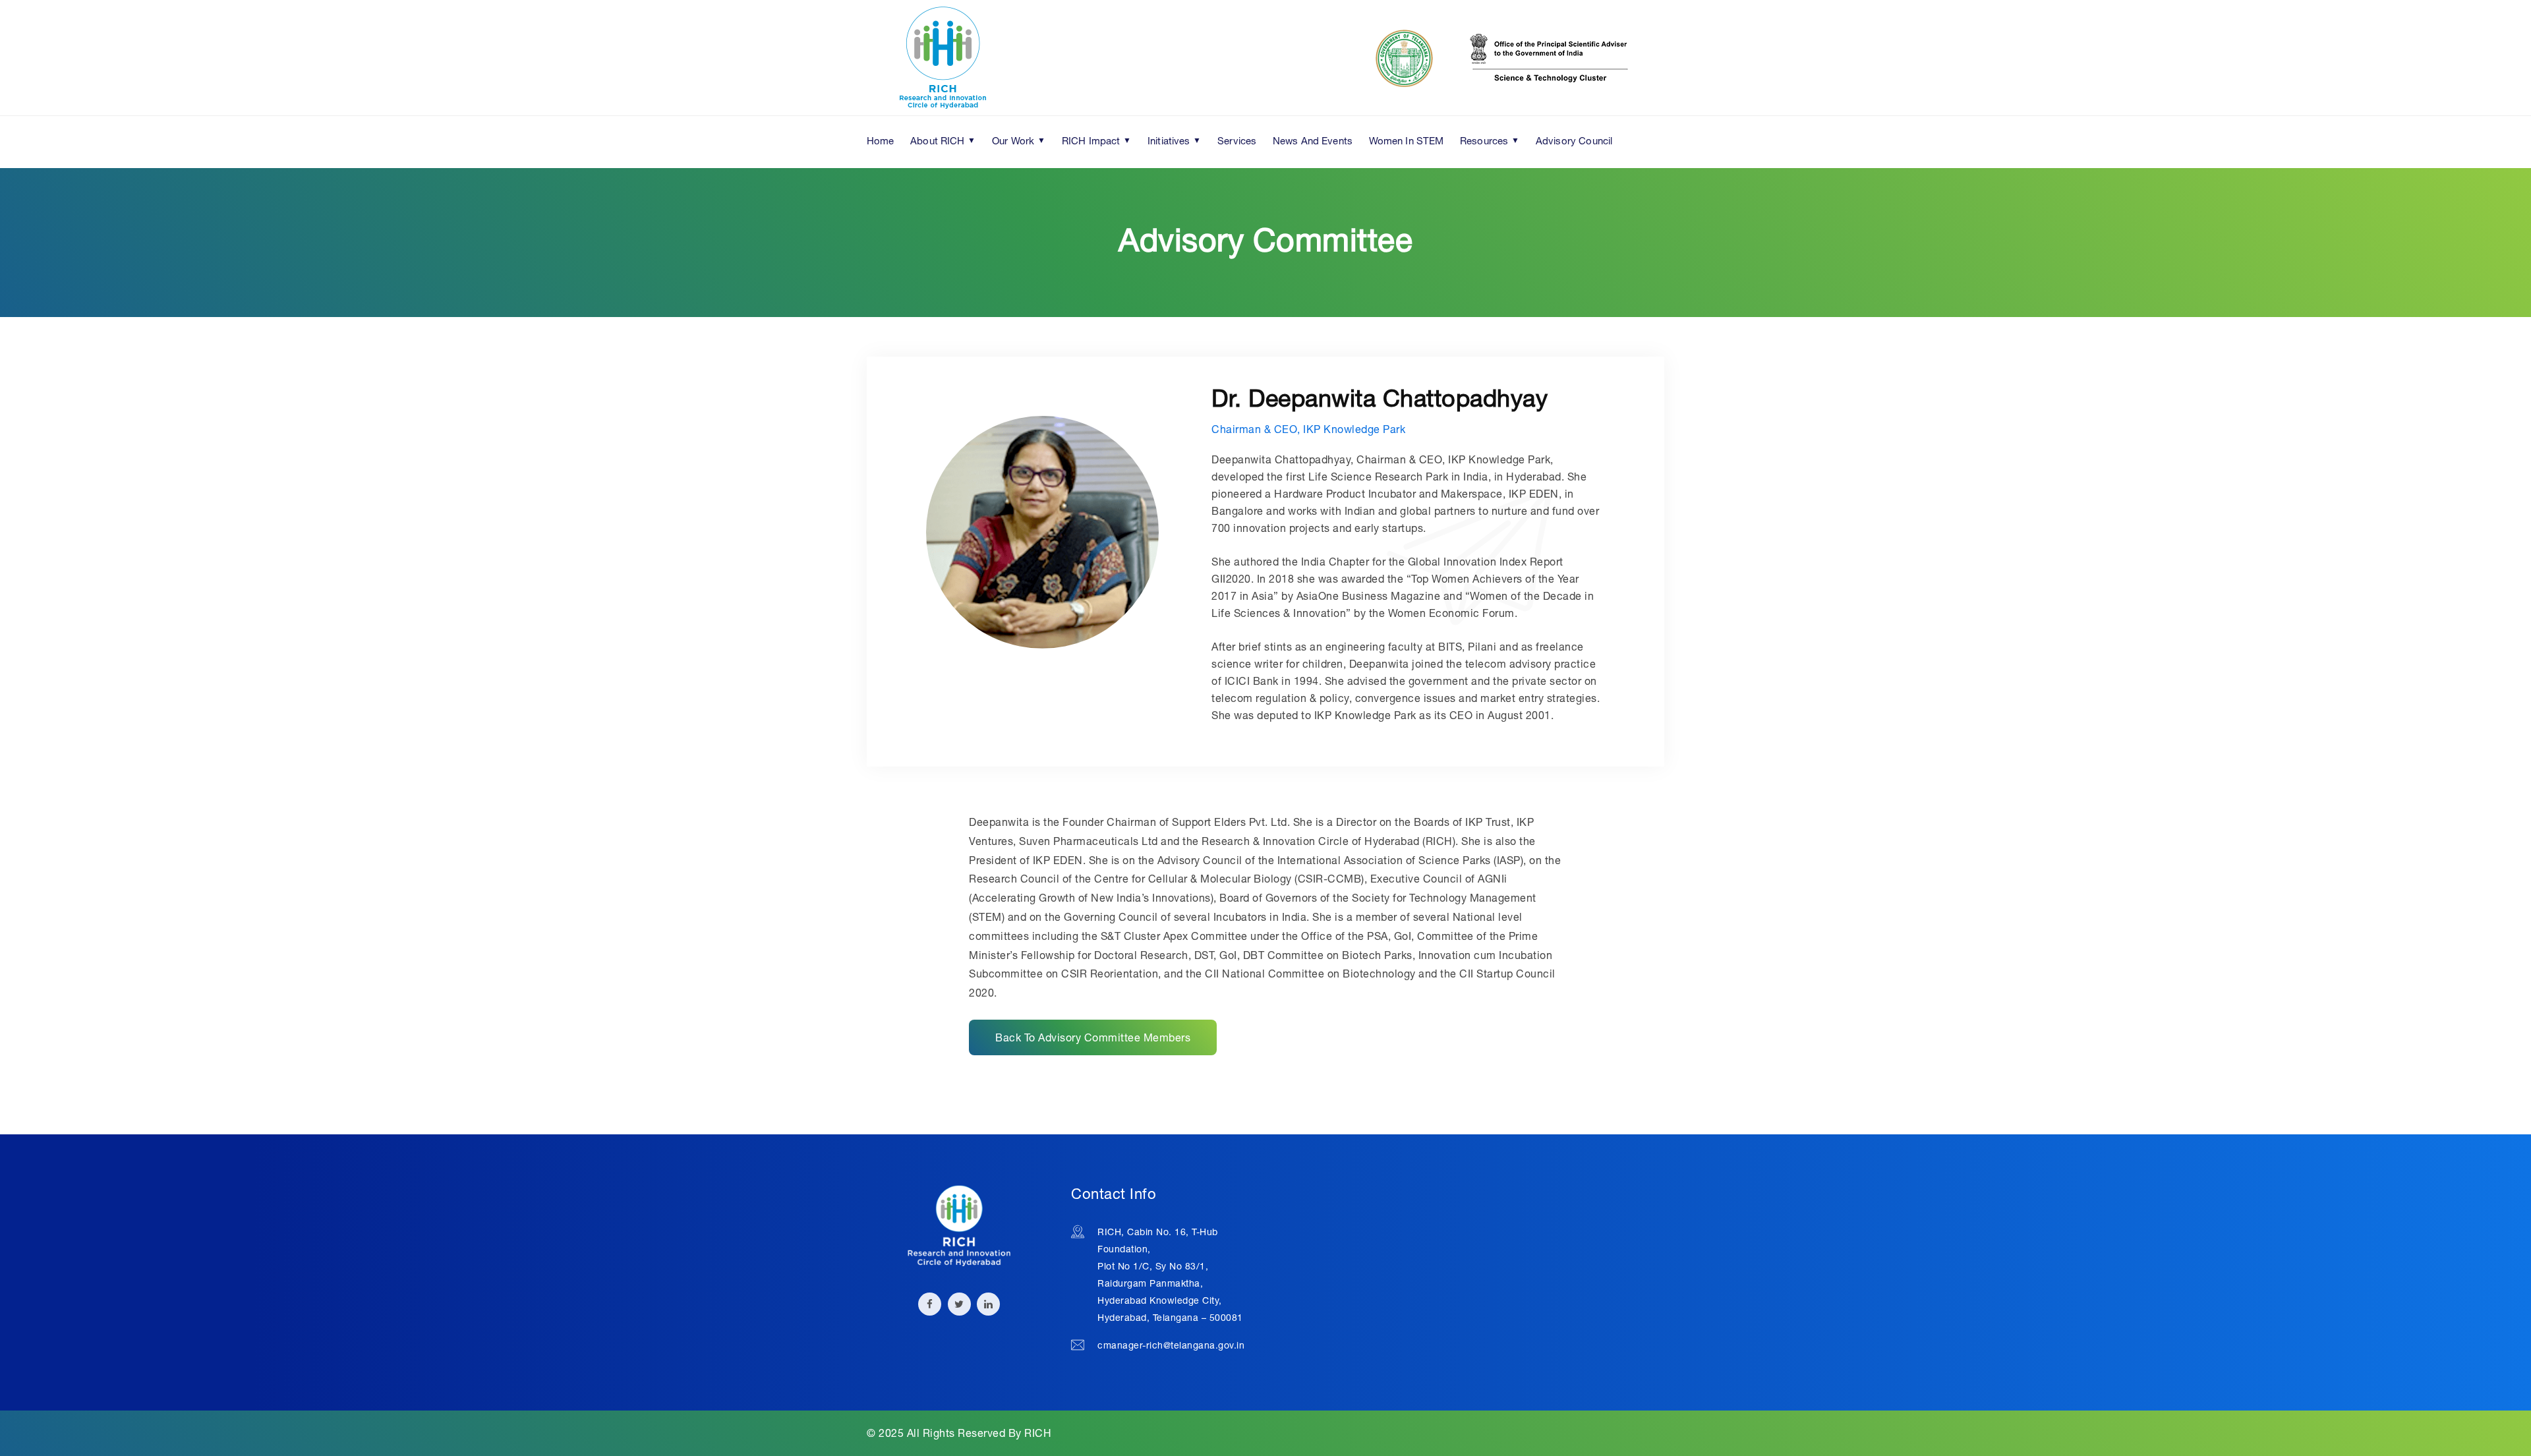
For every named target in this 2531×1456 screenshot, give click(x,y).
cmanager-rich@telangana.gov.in (1171, 1345)
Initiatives (1169, 140)
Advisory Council (1574, 140)
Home (881, 140)
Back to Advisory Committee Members (1093, 1037)
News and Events (1313, 140)
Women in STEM (1407, 140)
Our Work (1013, 140)
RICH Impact (1091, 140)
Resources (1484, 140)
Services (1237, 140)
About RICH (938, 140)
